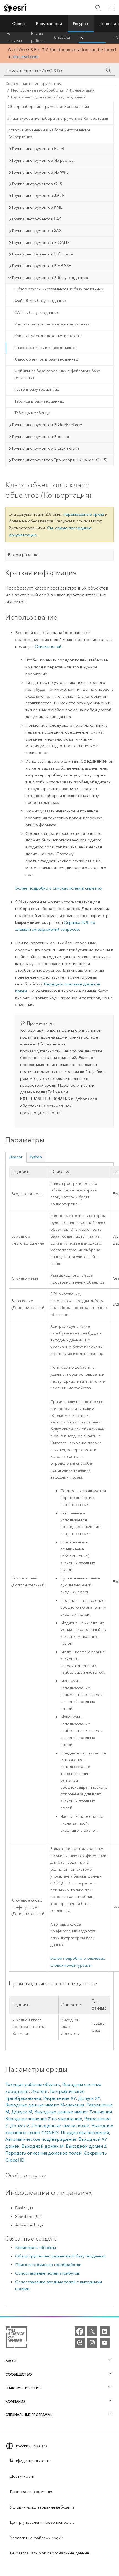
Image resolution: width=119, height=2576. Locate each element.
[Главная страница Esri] (15, 8)
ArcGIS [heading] (11, 2361)
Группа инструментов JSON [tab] (38, 195)
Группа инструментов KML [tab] (37, 207)
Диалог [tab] (16, 1157)
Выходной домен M (43, 2146)
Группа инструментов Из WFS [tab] (40, 172)
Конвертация (82, 90)
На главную (14, 38)
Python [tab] (36, 1157)
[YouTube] (105, 2343)
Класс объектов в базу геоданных (46, 359)
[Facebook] (80, 2331)
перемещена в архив (84, 514)
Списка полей (48, 646)
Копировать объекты (36, 2248)
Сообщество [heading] (19, 2374)
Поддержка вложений (85, 2133)
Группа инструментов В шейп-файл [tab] (45, 448)
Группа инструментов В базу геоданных (48, 97)
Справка (62, 37)
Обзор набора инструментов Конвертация (48, 107)
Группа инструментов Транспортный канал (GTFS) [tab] (60, 460)
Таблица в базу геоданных (39, 401)
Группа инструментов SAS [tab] (37, 231)
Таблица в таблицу (32, 413)
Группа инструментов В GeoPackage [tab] (47, 425)
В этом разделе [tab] (23, 555)
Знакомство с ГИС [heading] (23, 2388)
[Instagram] (92, 2343)
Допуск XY (89, 2098)
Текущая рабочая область (33, 2084)
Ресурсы (81, 24)
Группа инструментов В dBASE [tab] (42, 266)
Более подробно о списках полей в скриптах (59, 888)
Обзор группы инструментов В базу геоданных (59, 289)
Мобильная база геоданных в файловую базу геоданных (57, 374)
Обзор (19, 24)
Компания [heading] (15, 2401)
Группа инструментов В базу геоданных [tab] (50, 278)
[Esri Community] (80, 2343)
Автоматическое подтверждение (41, 2139)
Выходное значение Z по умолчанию (44, 2119)
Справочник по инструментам (92, 38)
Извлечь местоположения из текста (48, 336)
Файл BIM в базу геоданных (41, 301)
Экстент (39, 2091)
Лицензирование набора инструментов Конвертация (58, 118)
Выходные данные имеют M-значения (45, 2105)
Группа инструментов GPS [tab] (37, 184)
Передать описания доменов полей (43, 2153)
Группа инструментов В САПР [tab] (41, 243)
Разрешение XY (59, 2098)
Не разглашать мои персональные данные (50, 2553)
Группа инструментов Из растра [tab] (43, 160)
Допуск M (22, 2112)
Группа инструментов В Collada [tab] (42, 254)
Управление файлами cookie (37, 2538)
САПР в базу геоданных (37, 313)
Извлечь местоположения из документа (52, 324)
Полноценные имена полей (60, 2126)
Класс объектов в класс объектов (46, 348)
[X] (92, 2331)
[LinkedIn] (105, 2331)
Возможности (49, 24)
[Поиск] (98, 8)
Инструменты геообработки (38, 90)
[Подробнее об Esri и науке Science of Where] (16, 2338)
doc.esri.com (26, 57)
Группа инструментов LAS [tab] (37, 219)
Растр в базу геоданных (37, 389)
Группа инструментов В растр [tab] (41, 437)
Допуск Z (20, 2126)
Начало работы (38, 38)
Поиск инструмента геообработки (48, 2265)
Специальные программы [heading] (29, 2415)
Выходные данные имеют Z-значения (73, 2112)
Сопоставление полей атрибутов (47, 2273)
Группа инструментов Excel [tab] (38, 149)
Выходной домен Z (86, 2146)
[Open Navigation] (112, 8)
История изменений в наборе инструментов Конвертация (49, 134)
